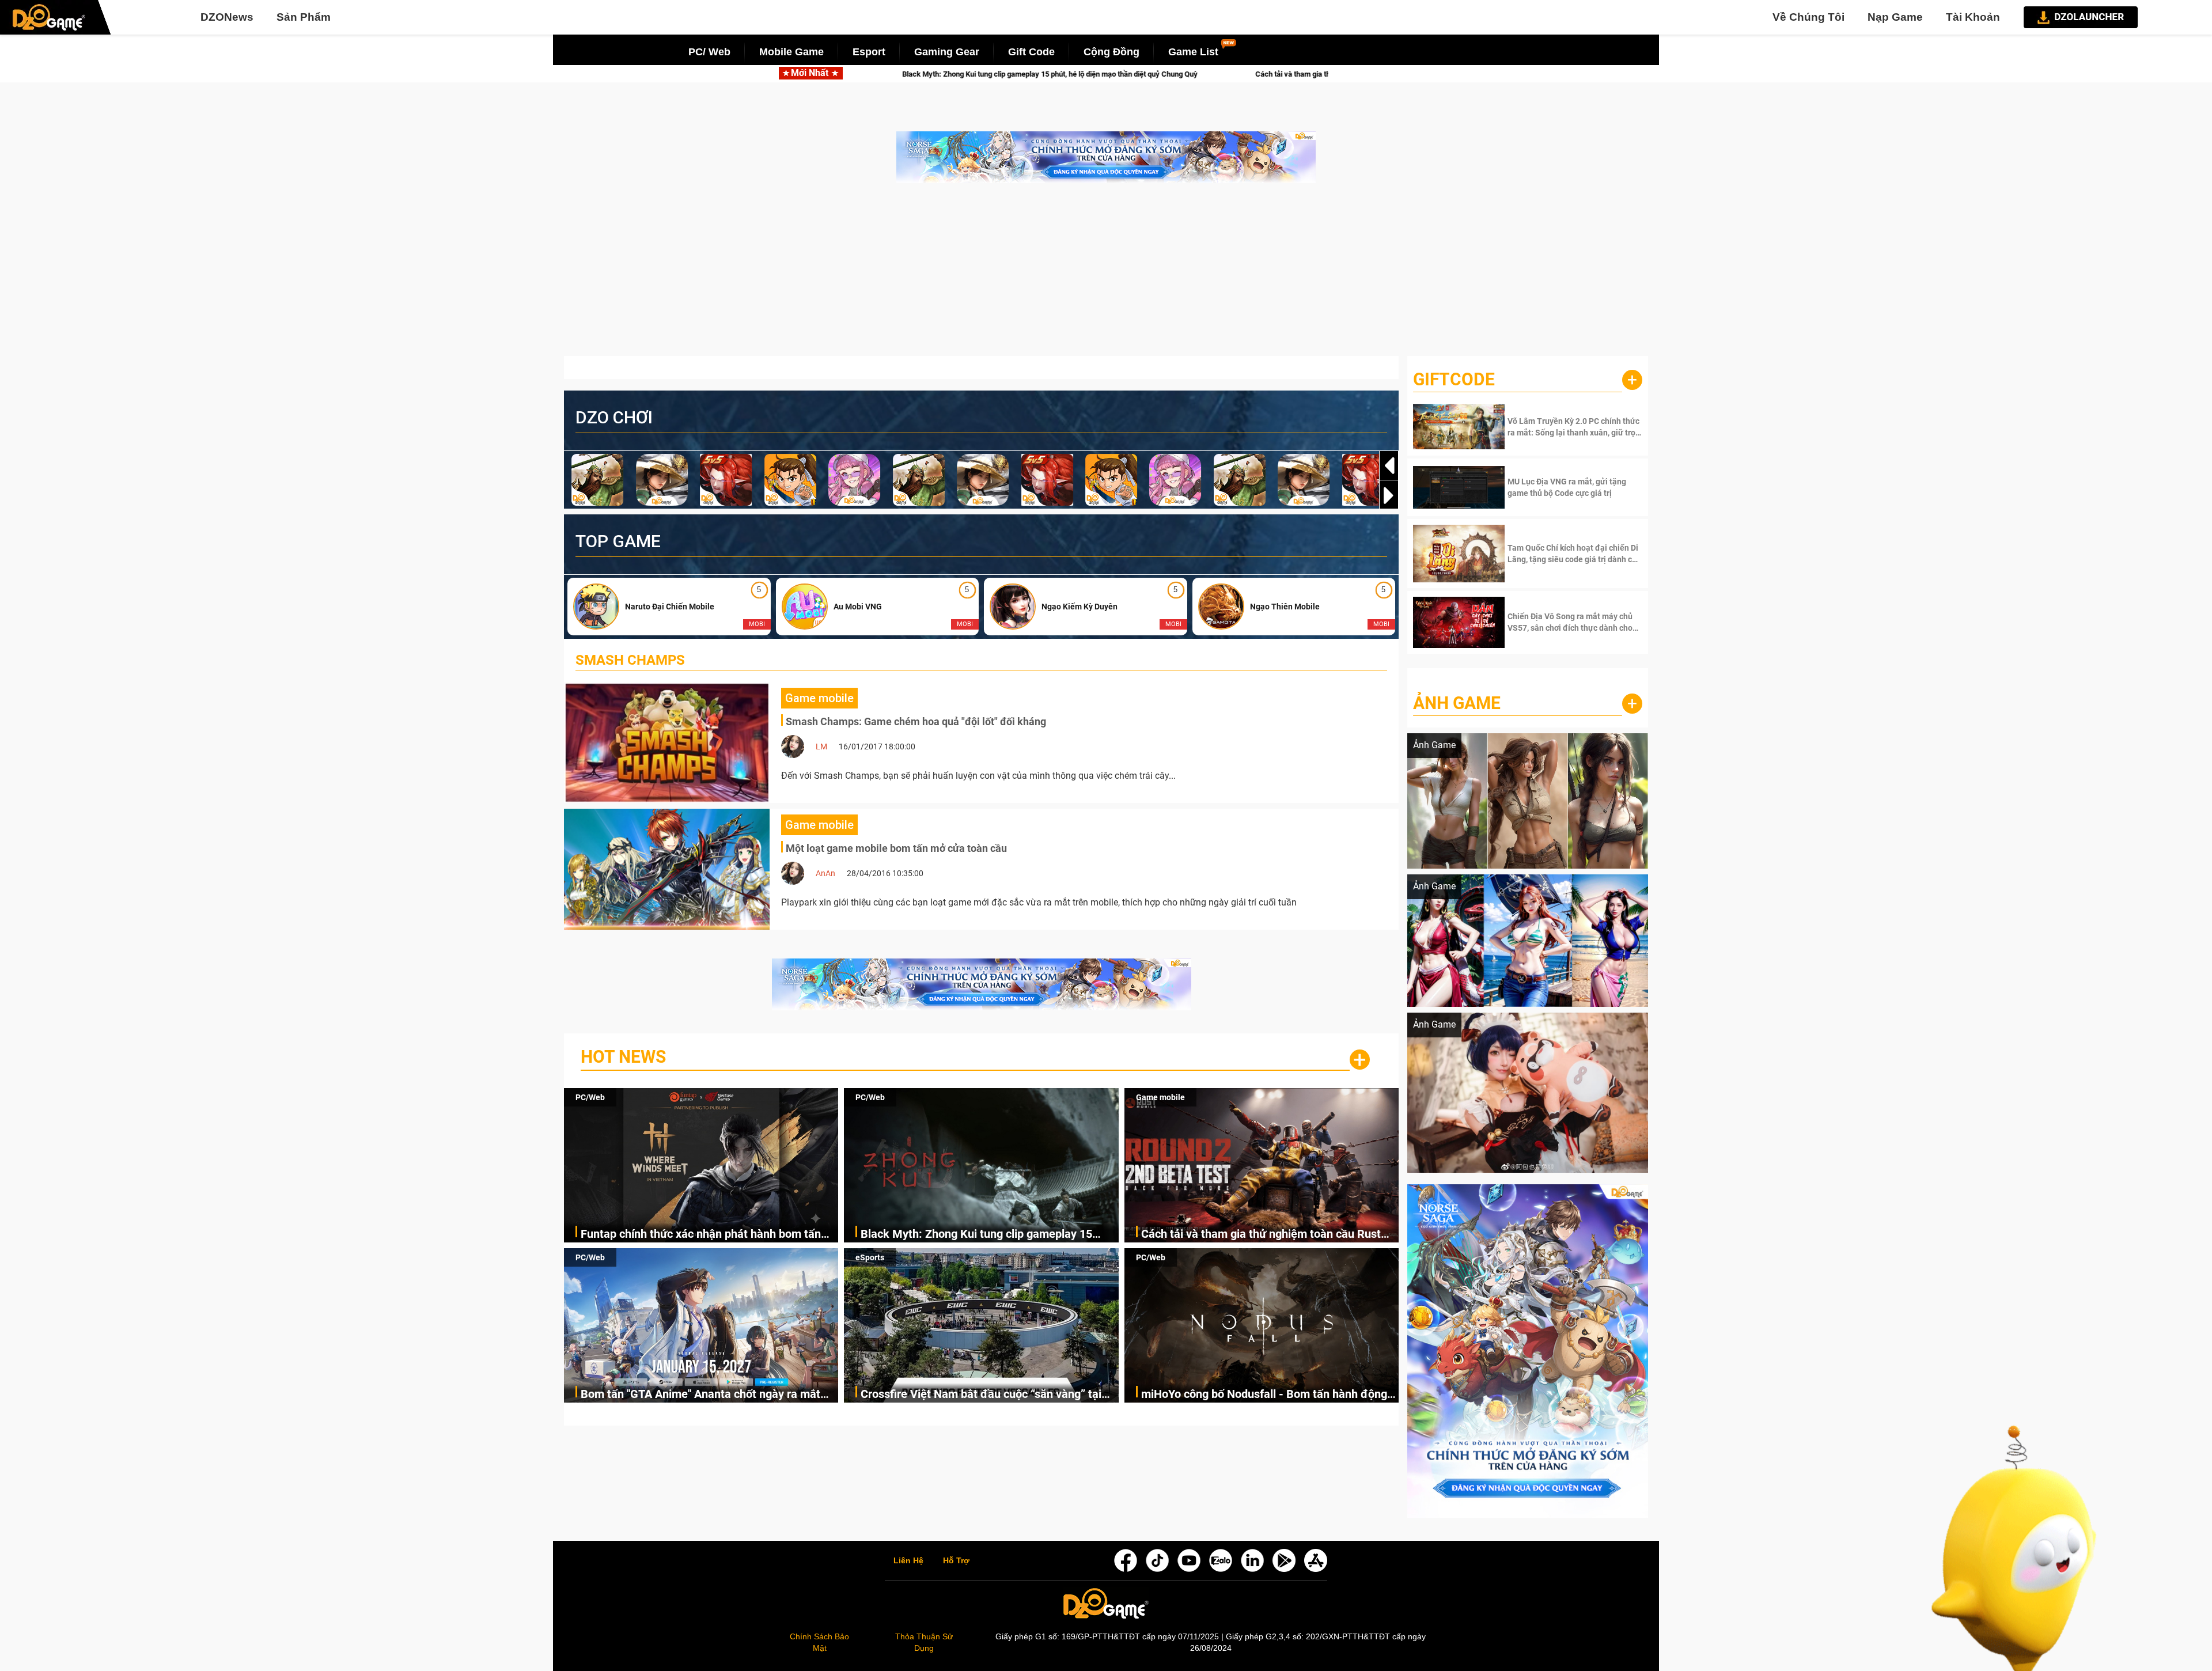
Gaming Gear (947, 52)
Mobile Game (791, 52)
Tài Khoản (1973, 17)
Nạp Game (1895, 17)
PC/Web (590, 1097)
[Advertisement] (1106, 275)
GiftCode (1454, 379)
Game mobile (1160, 1097)
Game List (1193, 52)
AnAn (825, 873)
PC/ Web (709, 52)
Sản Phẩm (304, 17)
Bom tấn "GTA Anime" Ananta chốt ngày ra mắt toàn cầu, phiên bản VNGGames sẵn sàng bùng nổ (709, 1395)
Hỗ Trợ (956, 1561)
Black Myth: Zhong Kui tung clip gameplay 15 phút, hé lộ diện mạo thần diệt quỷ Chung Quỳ (977, 1235)
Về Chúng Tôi (1808, 17)
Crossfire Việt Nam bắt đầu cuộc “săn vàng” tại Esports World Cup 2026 (981, 1395)
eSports (870, 1257)
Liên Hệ (908, 1561)
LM (821, 747)
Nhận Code (1573, 427)
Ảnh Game (1457, 703)
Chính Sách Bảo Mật (819, 1642)
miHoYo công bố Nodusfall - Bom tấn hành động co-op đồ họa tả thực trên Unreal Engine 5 (1264, 1395)
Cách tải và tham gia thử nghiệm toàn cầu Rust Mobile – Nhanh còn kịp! (1104, 74)
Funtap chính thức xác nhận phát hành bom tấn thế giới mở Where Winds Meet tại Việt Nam (701, 1235)
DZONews (227, 17)
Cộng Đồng (1111, 52)
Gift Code (1031, 52)
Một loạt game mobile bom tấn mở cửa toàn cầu (896, 848)
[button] (1389, 495)
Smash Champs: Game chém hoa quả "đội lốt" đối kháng (916, 721)
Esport (869, 52)
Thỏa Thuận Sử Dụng (924, 1642)
